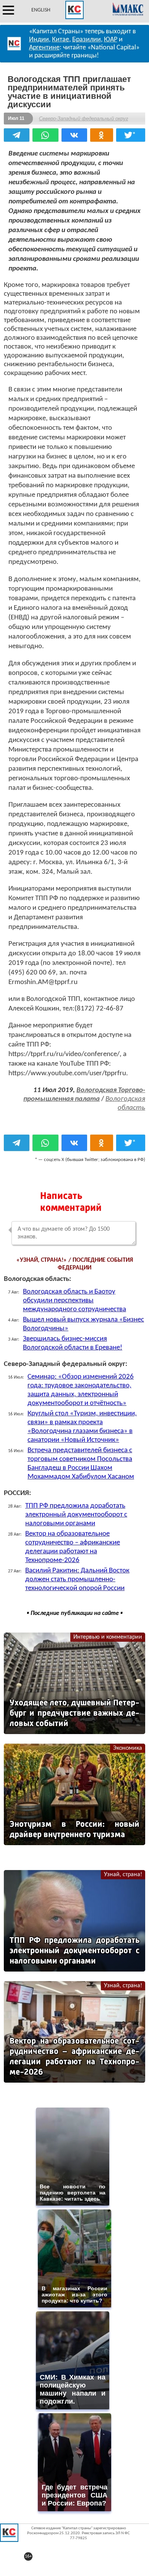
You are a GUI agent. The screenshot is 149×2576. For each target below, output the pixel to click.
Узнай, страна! (123, 1875)
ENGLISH (41, 10)
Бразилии (87, 40)
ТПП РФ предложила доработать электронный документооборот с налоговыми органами (76, 1515)
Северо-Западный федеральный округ (83, 119)
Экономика (128, 1748)
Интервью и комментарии (108, 1637)
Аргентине (44, 48)
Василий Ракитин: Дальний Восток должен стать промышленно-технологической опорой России (77, 1579)
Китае (61, 40)
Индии (39, 40)
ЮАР (111, 40)
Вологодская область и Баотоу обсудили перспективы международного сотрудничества (74, 1301)
